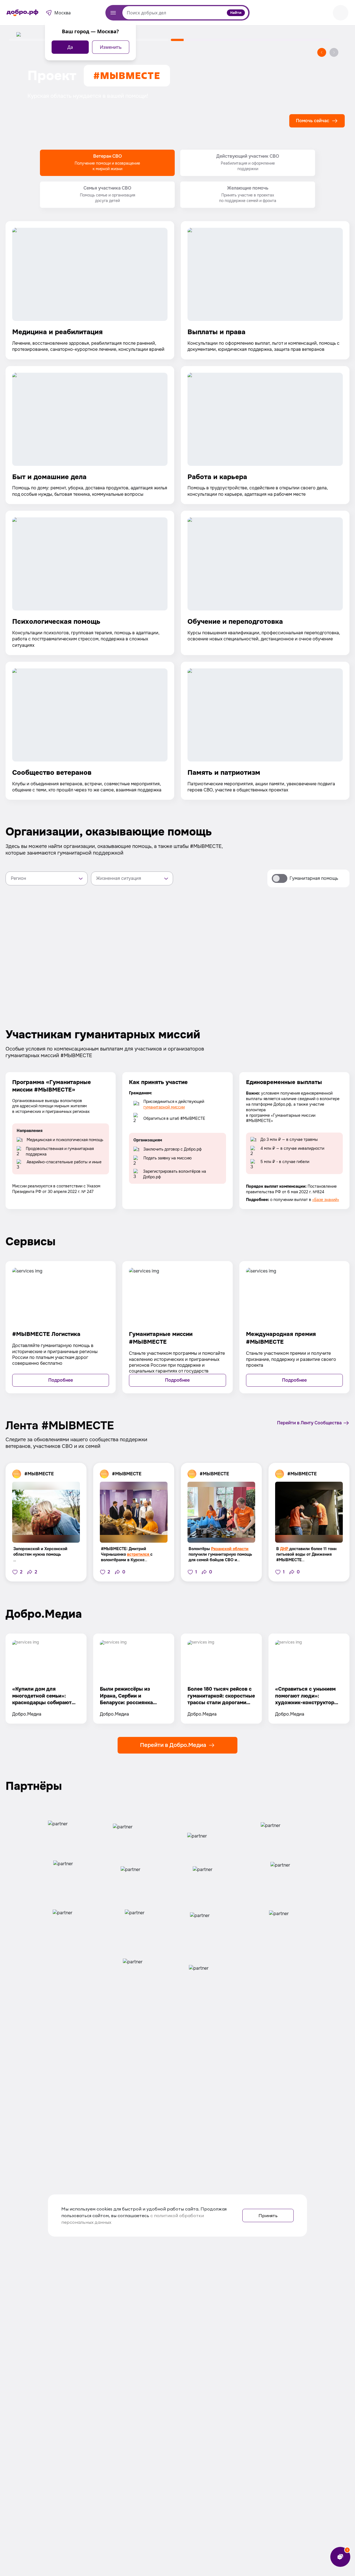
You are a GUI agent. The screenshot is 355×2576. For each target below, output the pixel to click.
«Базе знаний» (326, 1200)
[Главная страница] (22, 13)
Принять (268, 2215)
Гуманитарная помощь (314, 878)
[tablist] (177, 179)
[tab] (107, 163)
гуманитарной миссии (164, 1107)
